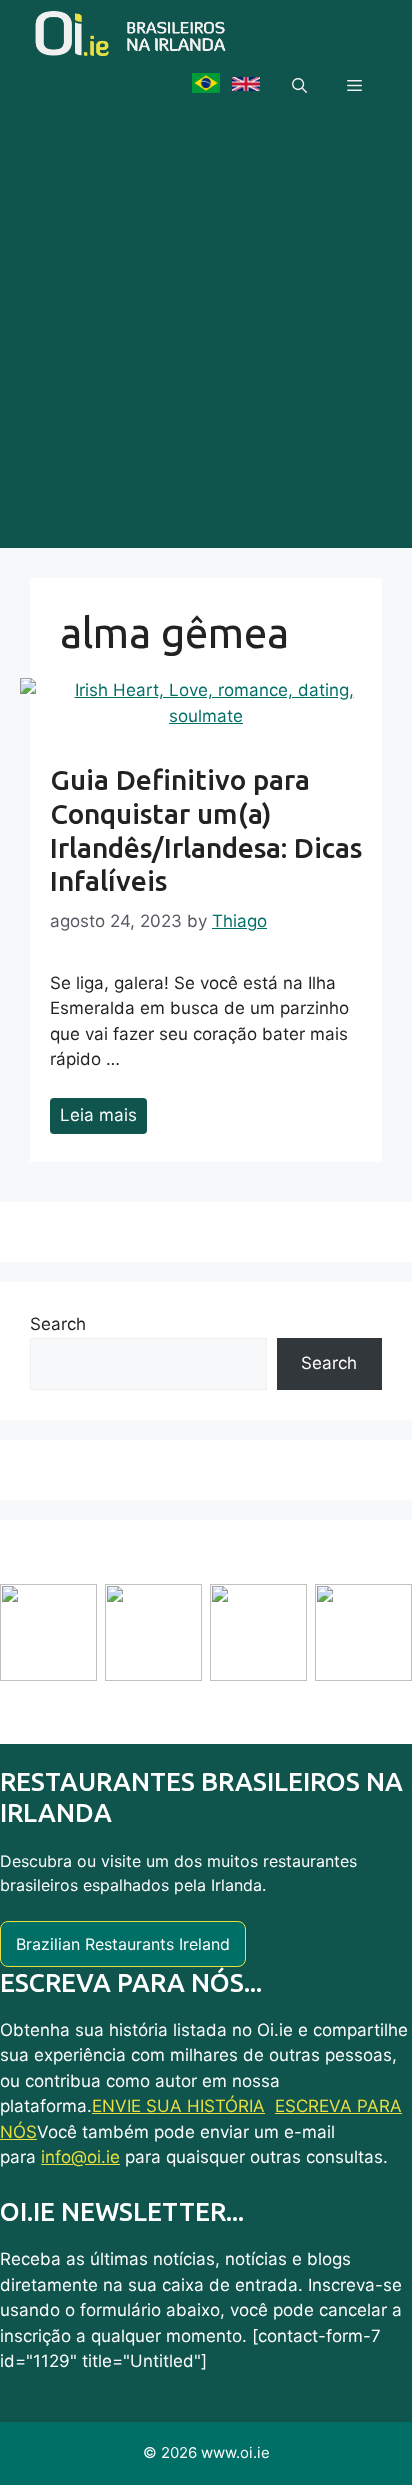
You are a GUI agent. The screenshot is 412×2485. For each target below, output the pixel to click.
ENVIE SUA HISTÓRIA (178, 2106)
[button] (299, 86)
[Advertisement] (206, 342)
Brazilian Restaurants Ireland (123, 1944)
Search (58, 1324)
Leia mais (98, 1115)
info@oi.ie (80, 2157)
